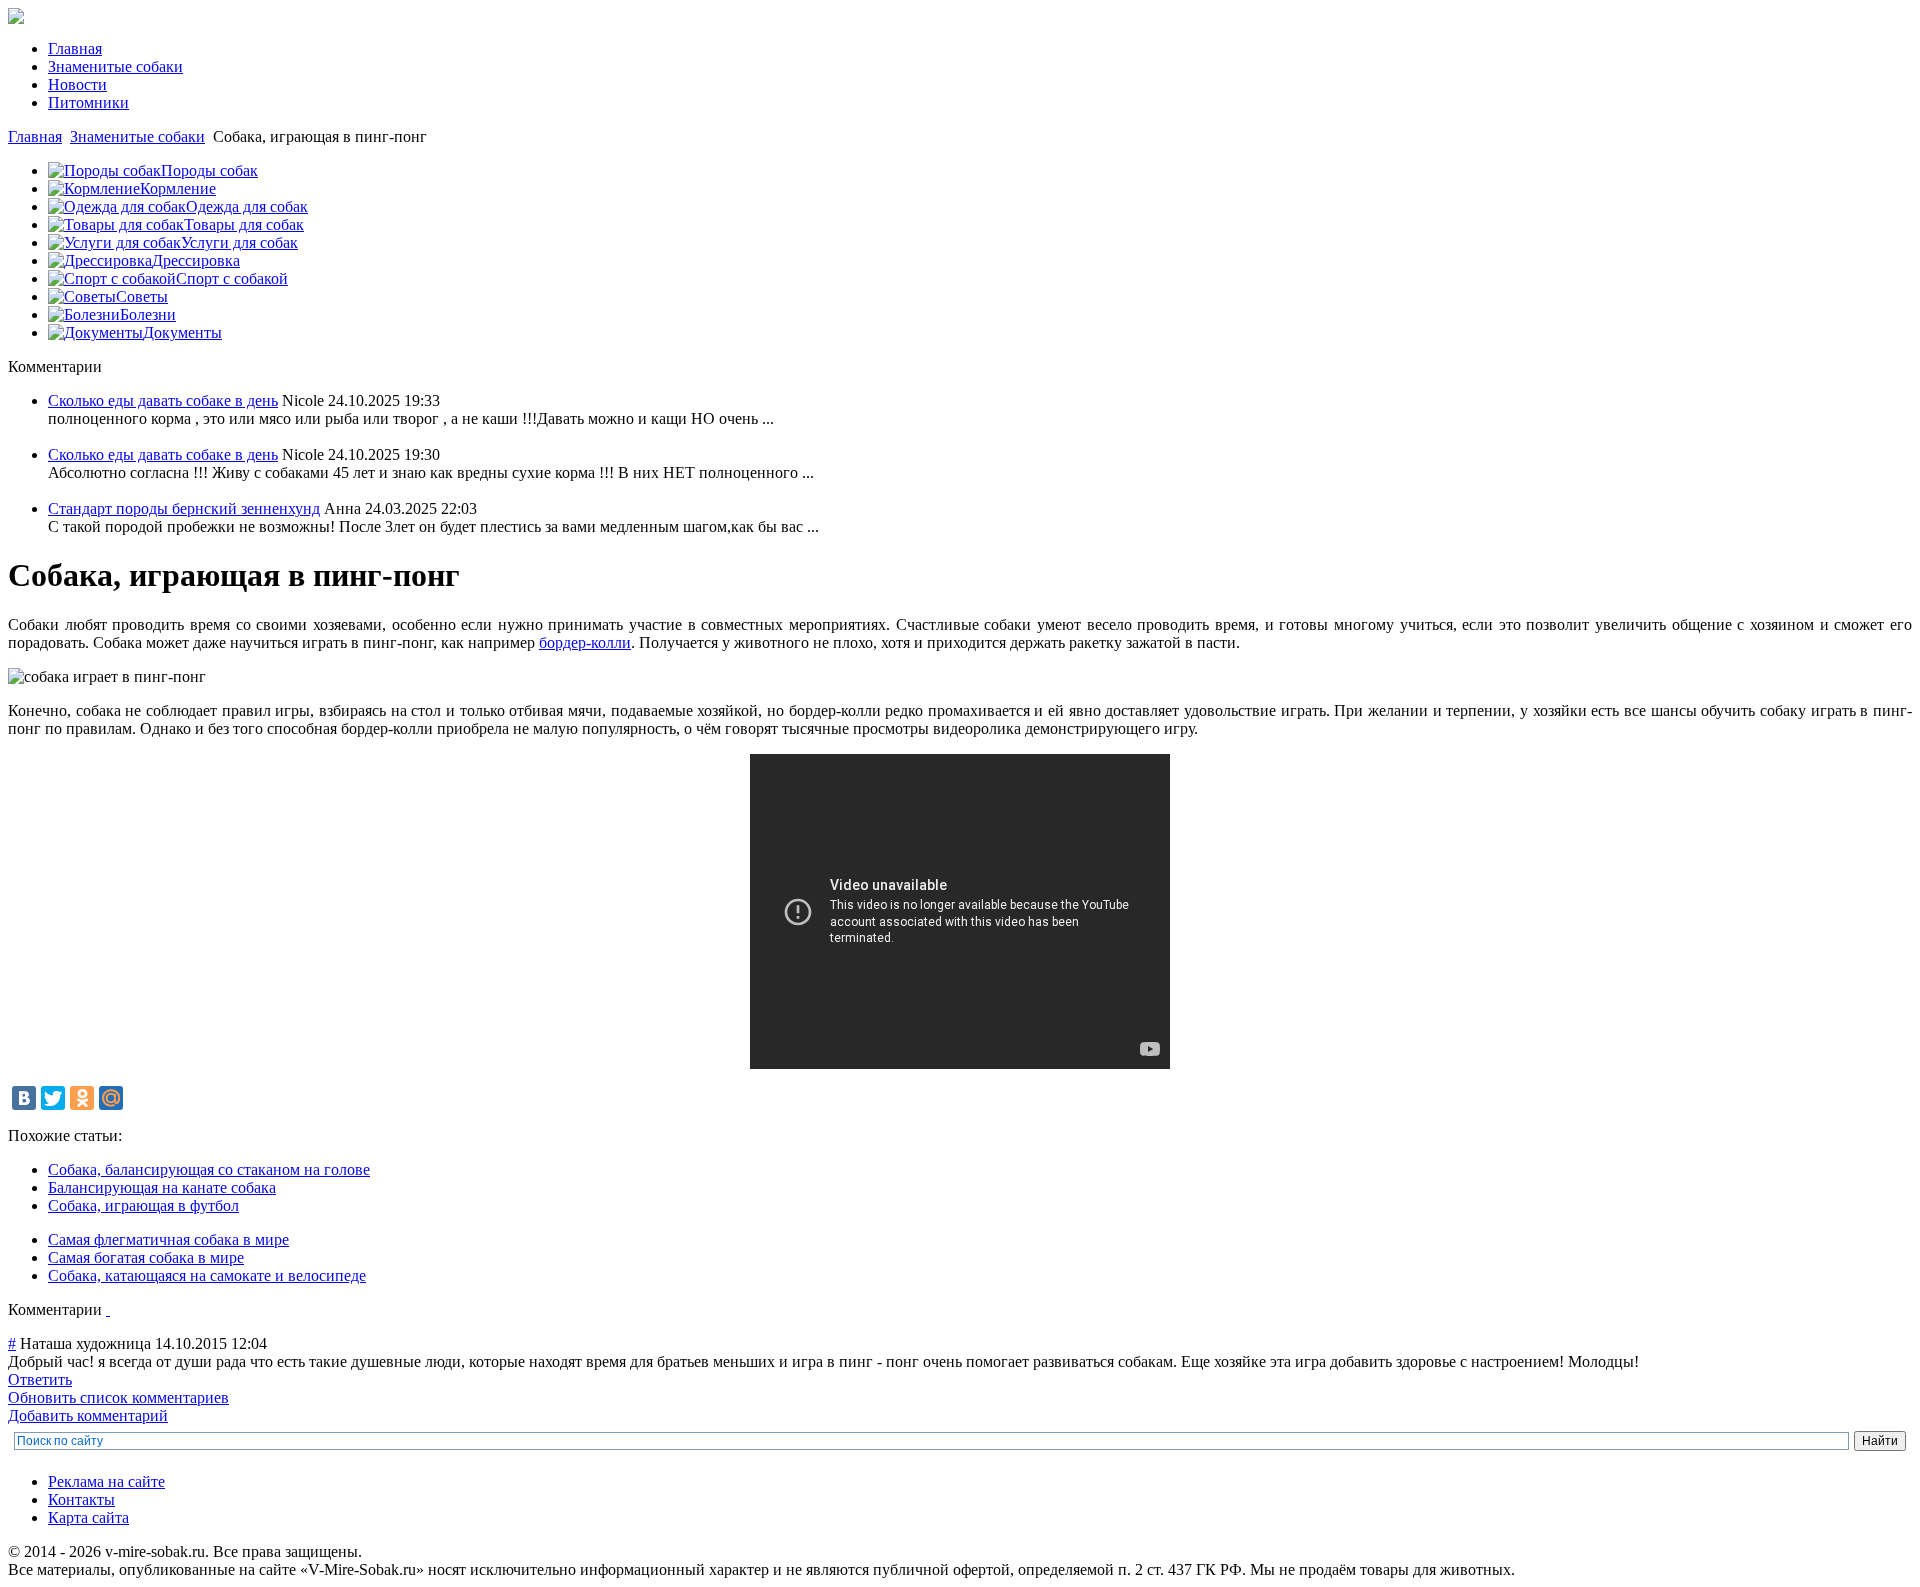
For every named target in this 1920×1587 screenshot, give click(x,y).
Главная (35, 136)
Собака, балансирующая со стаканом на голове (209, 1169)
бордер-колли (585, 642)
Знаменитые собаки (137, 136)
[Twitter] (53, 1098)
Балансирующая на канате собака (162, 1187)
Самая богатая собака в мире (146, 1257)
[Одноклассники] (82, 1098)
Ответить (40, 1379)
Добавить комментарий (88, 1415)
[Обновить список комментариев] (108, 1309)
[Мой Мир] (111, 1098)
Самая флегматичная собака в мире (168, 1239)
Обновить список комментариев (118, 1397)
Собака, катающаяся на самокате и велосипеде (207, 1275)
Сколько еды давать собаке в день (163, 400)
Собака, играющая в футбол (143, 1205)
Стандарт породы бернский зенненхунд (184, 508)
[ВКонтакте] (24, 1098)
